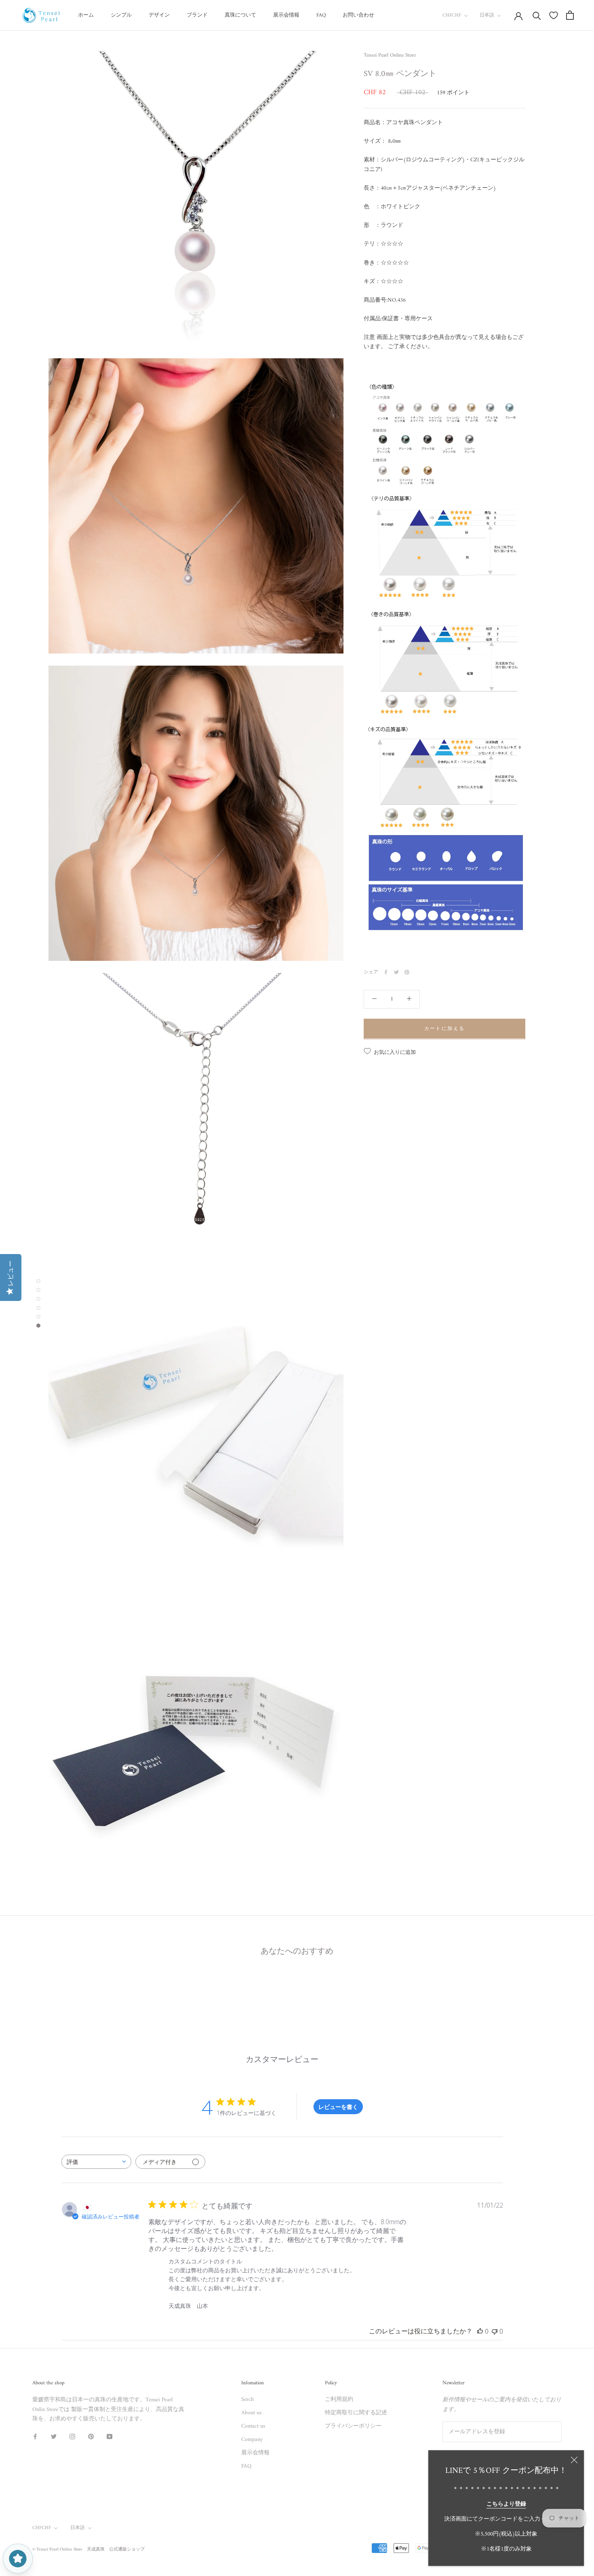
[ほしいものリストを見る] (554, 15)
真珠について (240, 15)
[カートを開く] (570, 15)
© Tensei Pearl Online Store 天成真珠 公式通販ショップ (88, 2550)
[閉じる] (574, 2460)
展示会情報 (286, 15)
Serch (247, 2399)
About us (251, 2413)
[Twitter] (396, 972)
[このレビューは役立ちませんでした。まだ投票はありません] (495, 2331)
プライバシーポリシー (353, 2426)
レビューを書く (338, 2107)
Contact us (253, 2426)
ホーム (86, 15)
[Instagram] (72, 2436)
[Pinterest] (407, 972)
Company (252, 2440)
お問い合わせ (358, 15)
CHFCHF (452, 16)
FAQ (321, 15)
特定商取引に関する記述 (356, 2413)
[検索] (537, 15)
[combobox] (96, 2162)
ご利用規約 (339, 2399)
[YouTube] (110, 2436)
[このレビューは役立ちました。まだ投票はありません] (480, 2331)
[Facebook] (386, 972)
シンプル (121, 15)
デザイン (159, 15)
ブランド (197, 15)
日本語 (487, 16)
